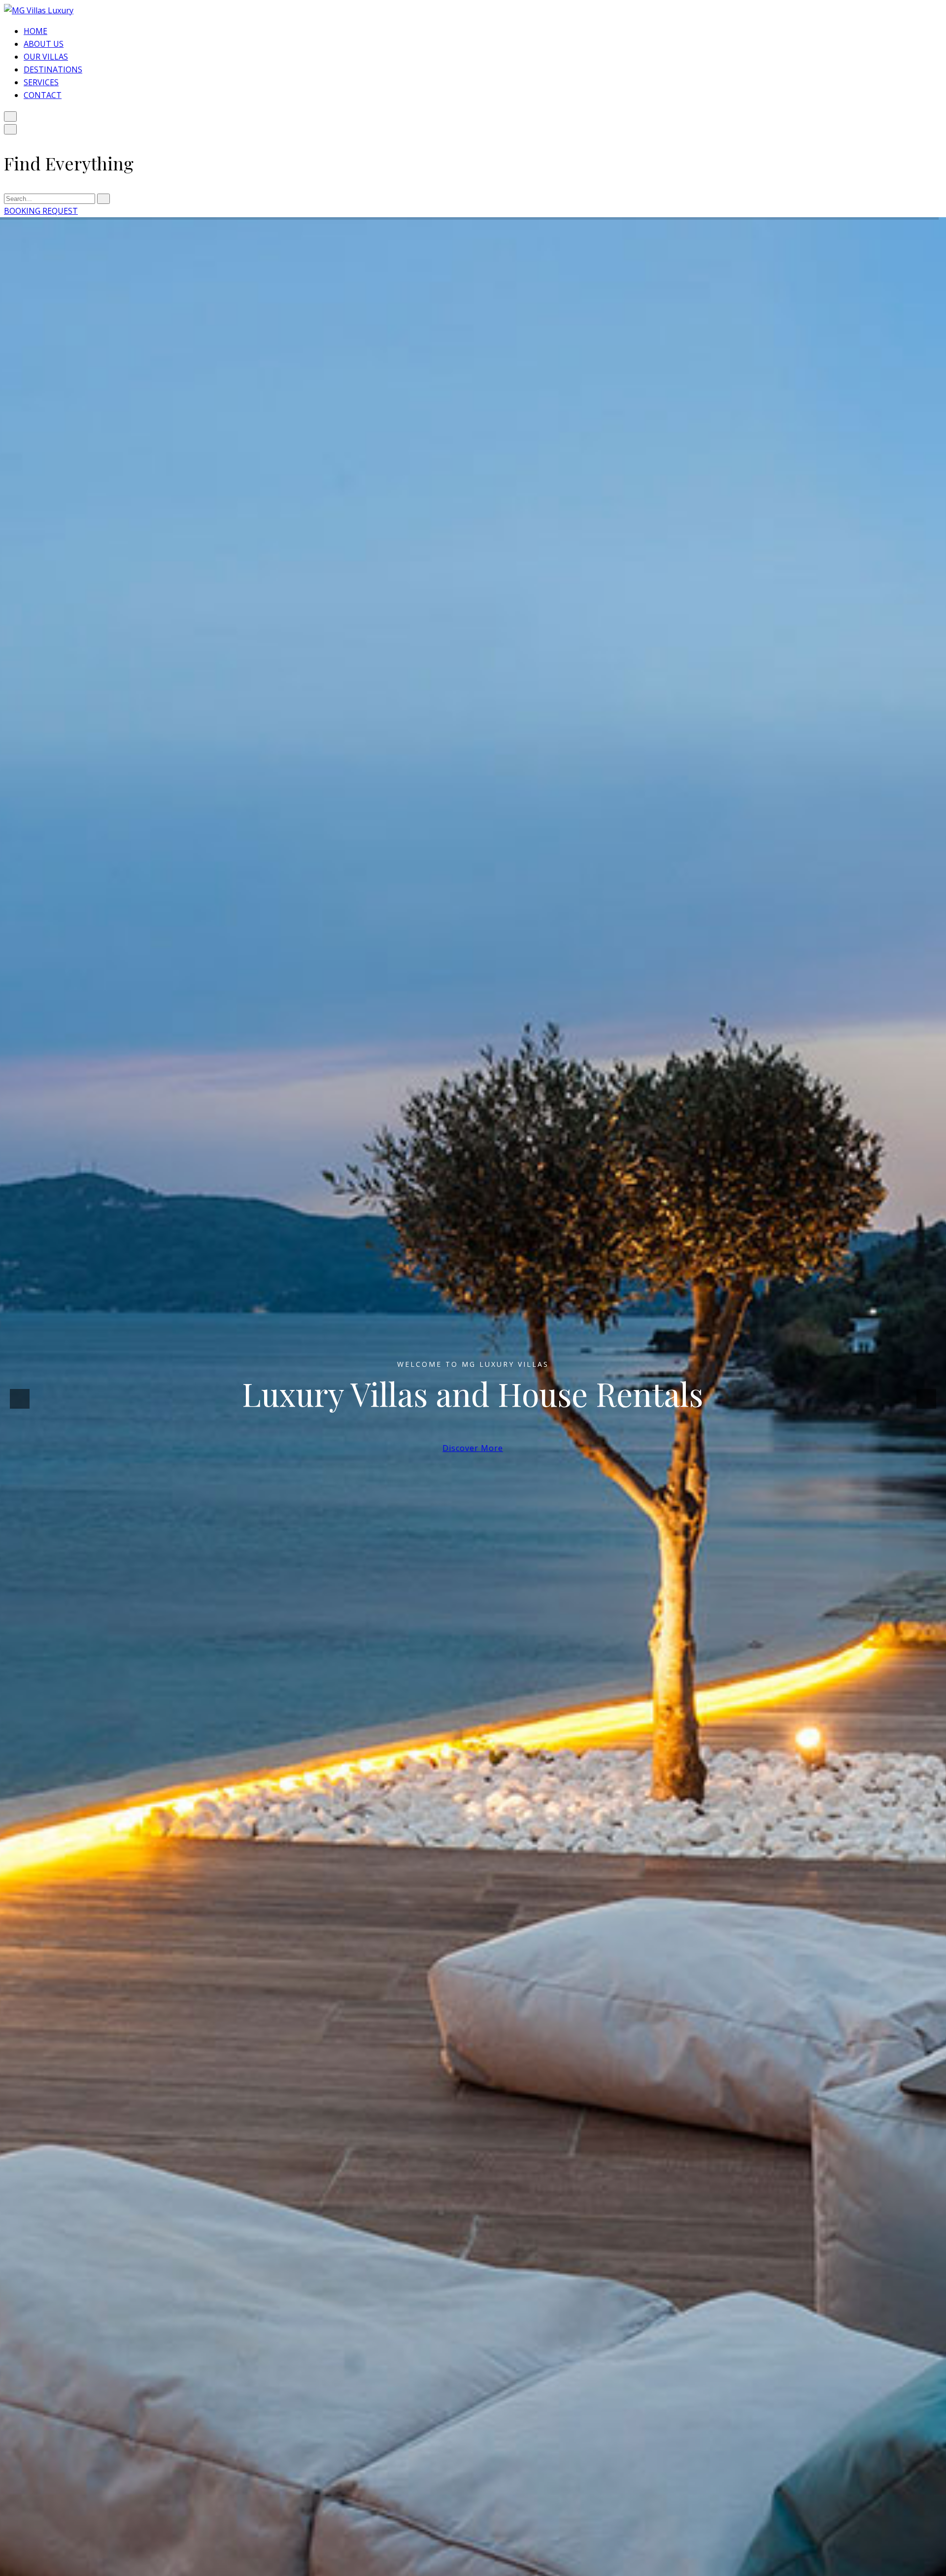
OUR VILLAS (46, 57)
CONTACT (43, 95)
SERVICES (41, 82)
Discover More (473, 1453)
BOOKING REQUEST (41, 211)
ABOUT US (44, 44)
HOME (35, 31)
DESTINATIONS (53, 69)
